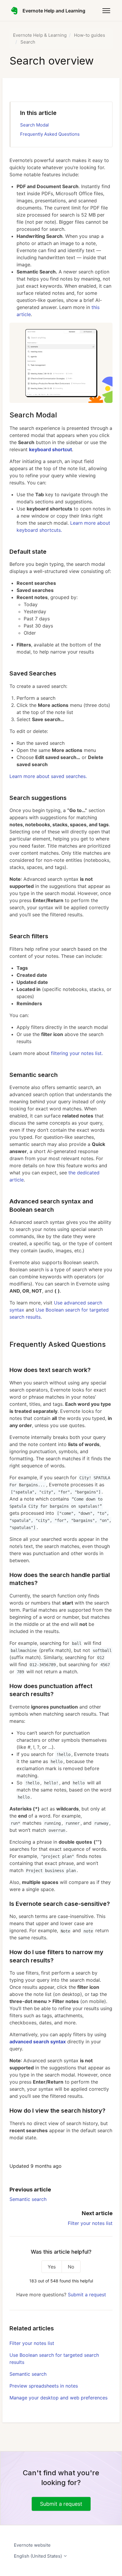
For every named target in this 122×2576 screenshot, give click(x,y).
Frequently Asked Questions (50, 134)
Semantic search (28, 2199)
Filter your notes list (90, 2223)
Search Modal (34, 125)
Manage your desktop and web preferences (58, 2398)
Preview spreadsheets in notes (44, 2386)
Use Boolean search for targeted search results (54, 2359)
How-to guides (90, 35)
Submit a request (87, 2295)
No (71, 2267)
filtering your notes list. (77, 1053)
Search (28, 42)
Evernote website (32, 2545)
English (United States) (38, 2556)
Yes (52, 2267)
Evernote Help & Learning (40, 35)
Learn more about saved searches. (48, 776)
